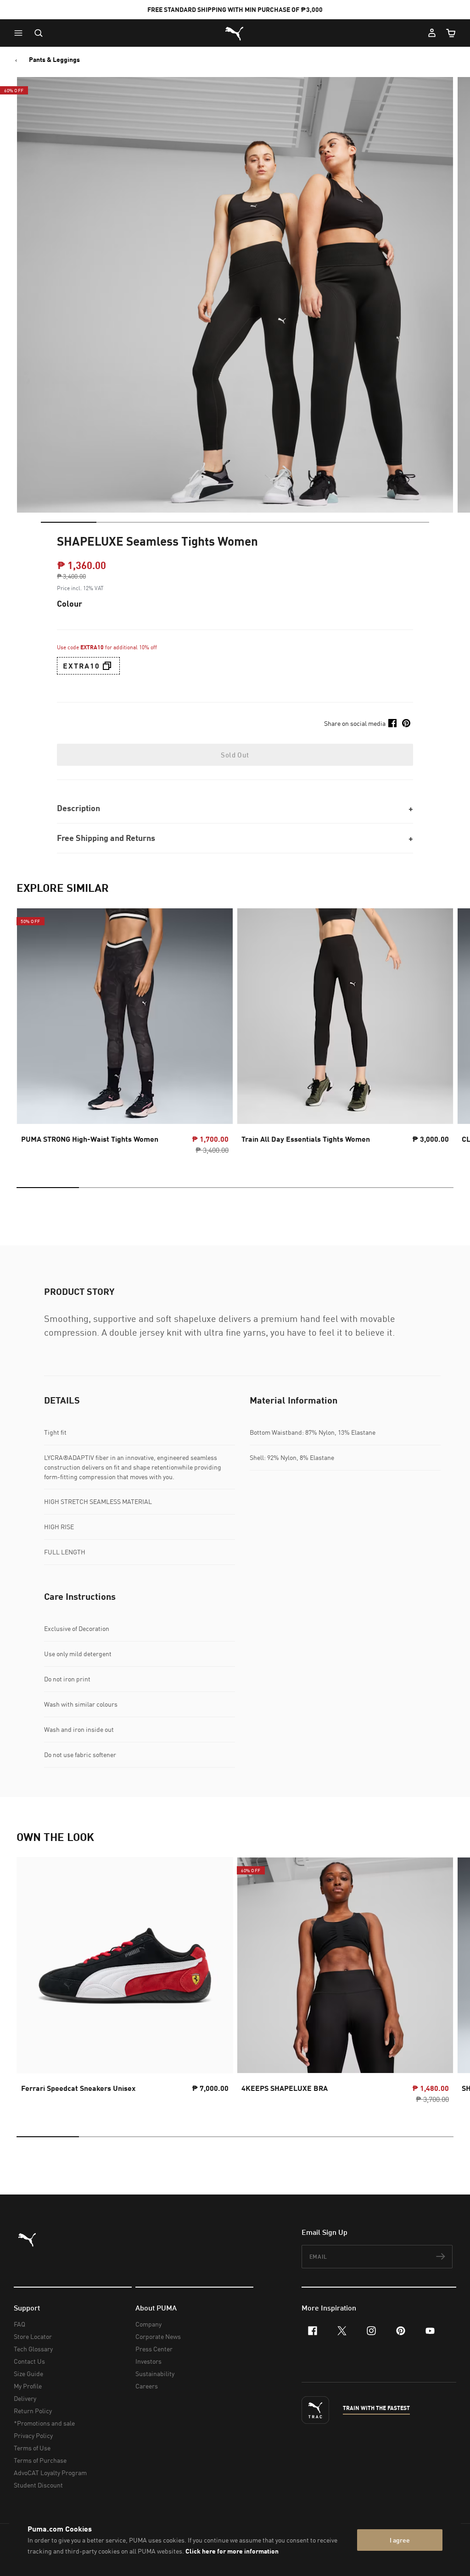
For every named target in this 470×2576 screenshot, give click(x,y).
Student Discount (38, 2485)
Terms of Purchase (40, 2460)
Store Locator (33, 2336)
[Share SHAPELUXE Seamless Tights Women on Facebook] (392, 723)
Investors (148, 2361)
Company (148, 2324)
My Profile (28, 2386)
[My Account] (432, 33)
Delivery (25, 2398)
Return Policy (33, 2411)
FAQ (20, 2324)
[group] (125, 1034)
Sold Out (235, 755)
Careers (147, 2386)
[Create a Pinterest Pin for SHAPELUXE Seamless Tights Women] (406, 723)
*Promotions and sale (44, 2423)
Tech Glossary (33, 2349)
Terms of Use (32, 2448)
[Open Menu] (21, 33)
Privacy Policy (33, 2435)
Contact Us (29, 2361)
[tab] (69, 522)
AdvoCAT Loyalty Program (50, 2473)
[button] (21, 33)
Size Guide (28, 2374)
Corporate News (158, 2336)
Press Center (154, 2349)
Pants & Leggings (54, 60)
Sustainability (155, 2374)
